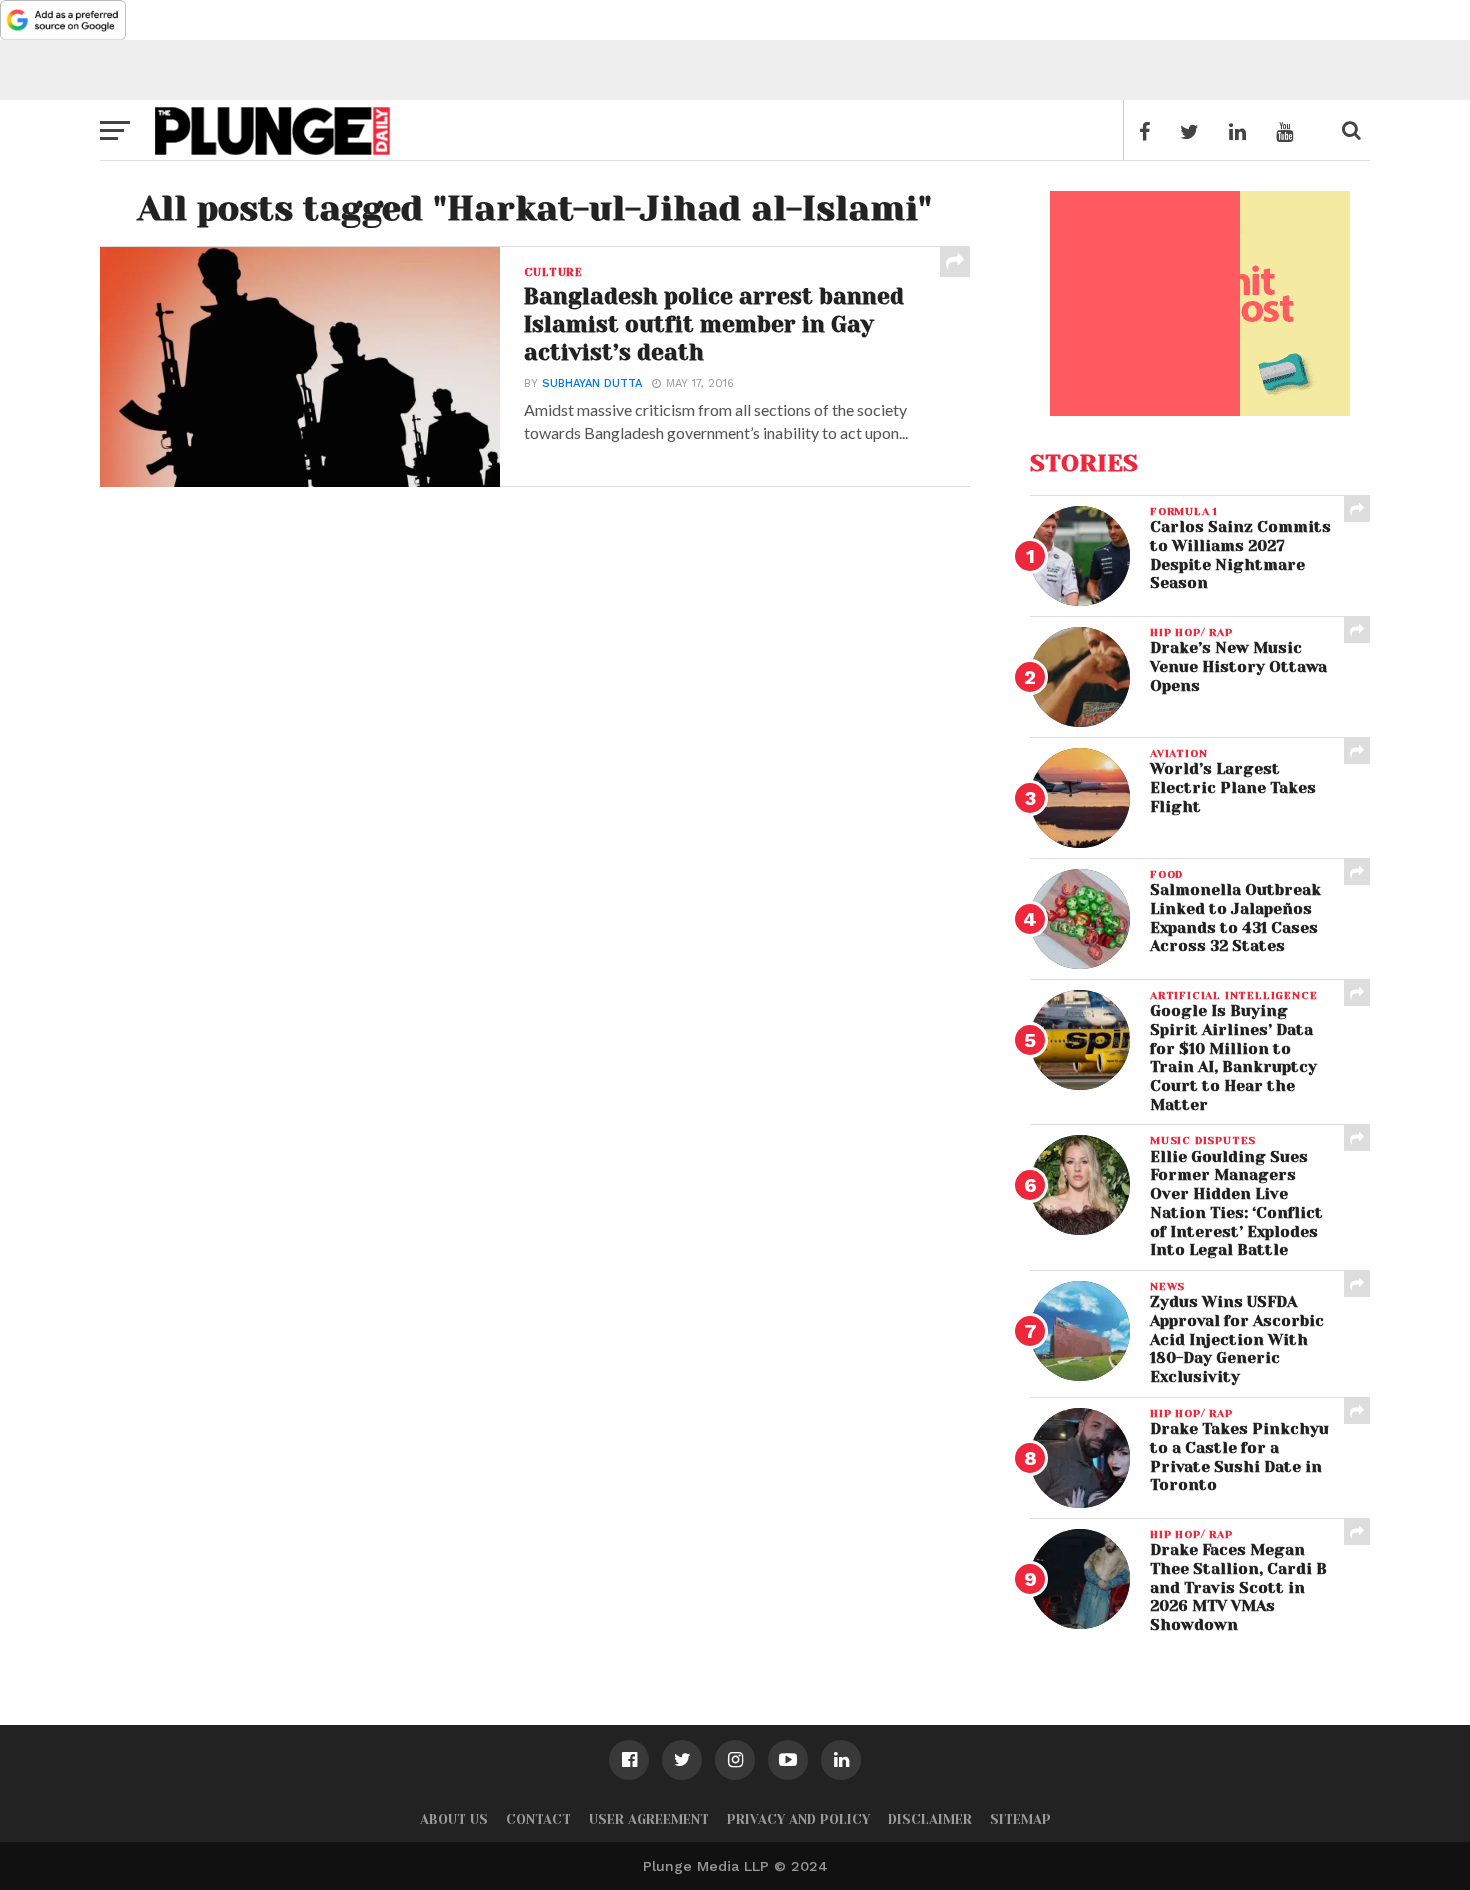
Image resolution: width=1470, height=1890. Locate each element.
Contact (538, 1819)
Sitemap (1020, 1819)
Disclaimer (930, 1819)
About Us (454, 1819)
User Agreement (649, 1819)
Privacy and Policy (798, 1819)
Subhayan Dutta (592, 383)
